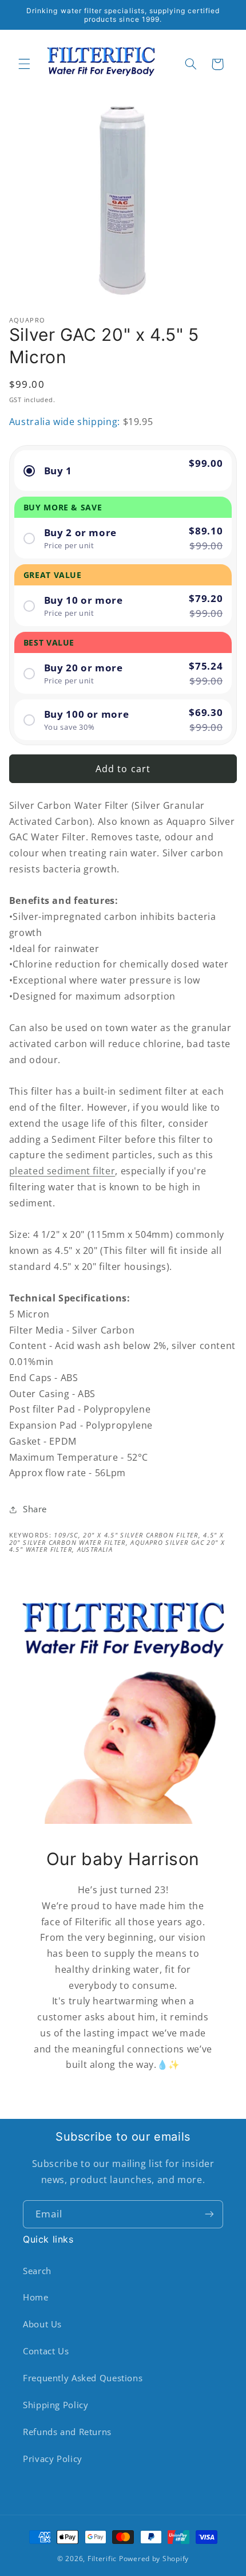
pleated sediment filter (62, 1171)
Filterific (102, 2559)
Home (36, 2297)
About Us (42, 2324)
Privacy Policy (53, 2459)
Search (37, 2271)
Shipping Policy (55, 2405)
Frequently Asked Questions (83, 2378)
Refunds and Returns (67, 2432)
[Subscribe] (209, 2214)
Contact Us (46, 2351)
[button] (24, 64)
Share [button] (35, 1509)
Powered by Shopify (154, 2559)
